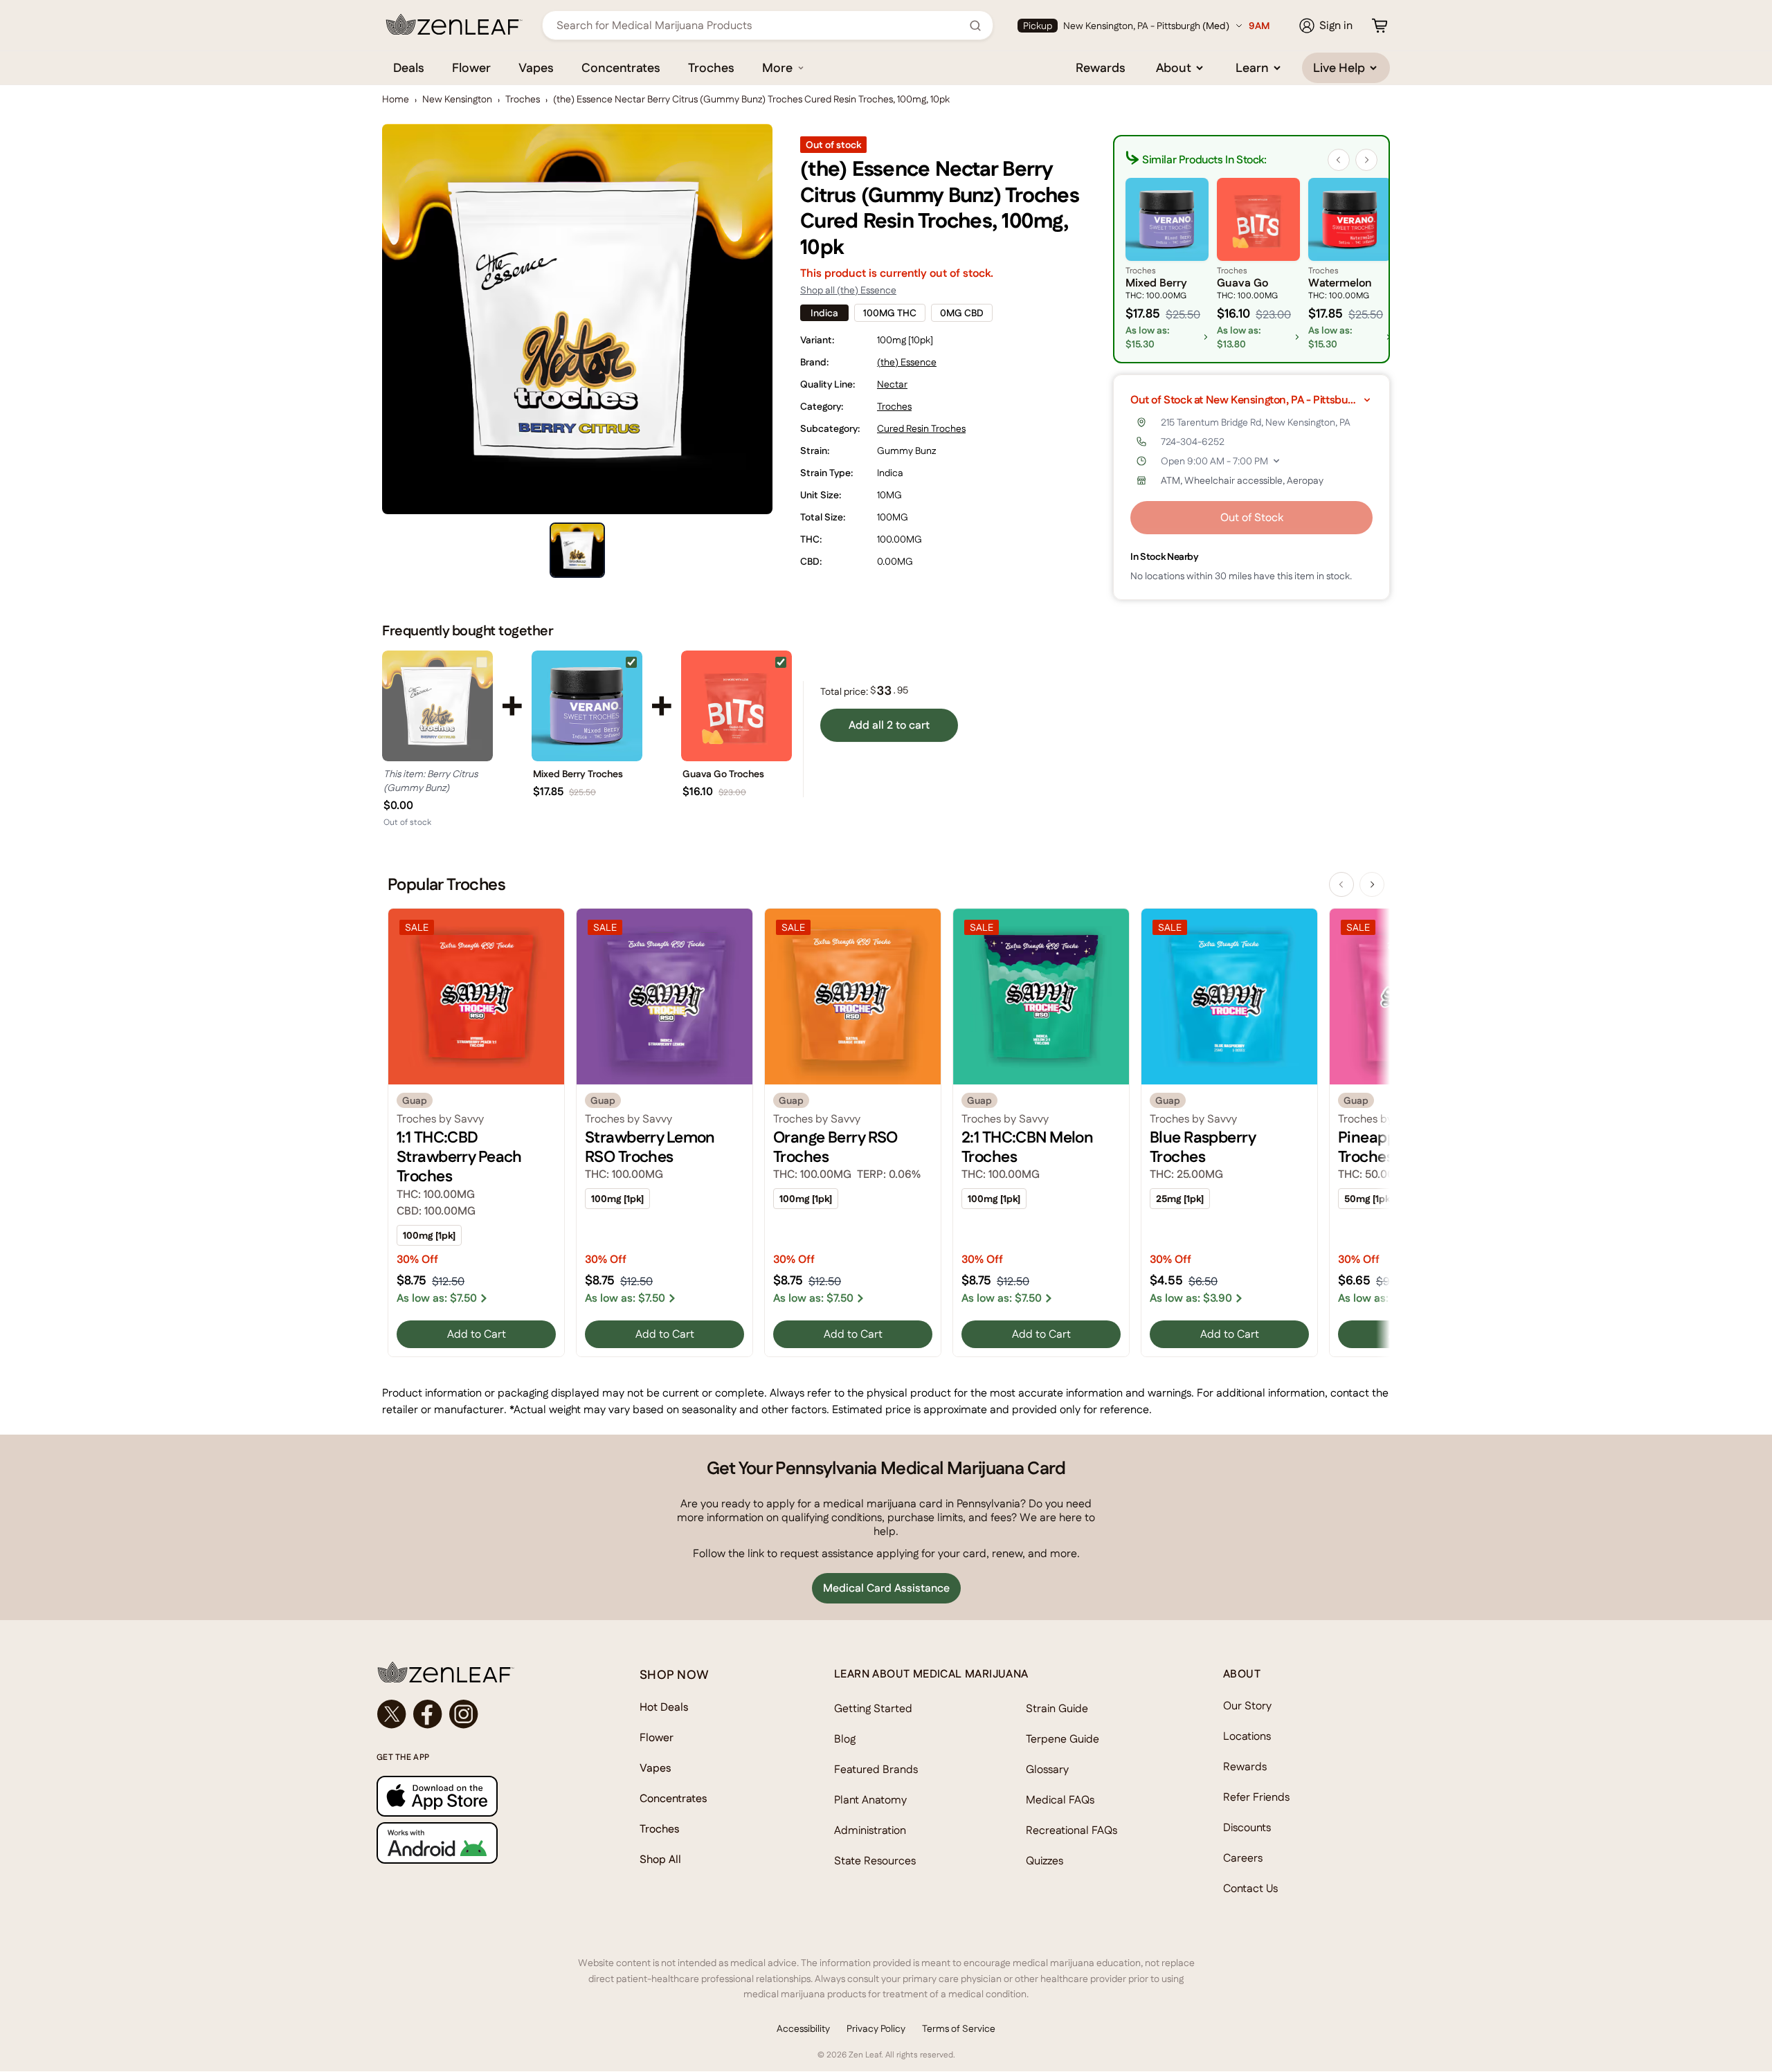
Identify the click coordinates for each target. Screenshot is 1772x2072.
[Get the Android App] (480, 1843)
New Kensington (457, 99)
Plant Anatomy (870, 1800)
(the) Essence (907, 362)
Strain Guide (1057, 1708)
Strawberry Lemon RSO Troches (650, 1147)
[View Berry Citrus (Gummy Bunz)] (437, 706)
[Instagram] (464, 1714)
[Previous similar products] (1339, 160)
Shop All (660, 1859)
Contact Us (1250, 1888)
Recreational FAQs (1072, 1830)
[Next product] (1372, 884)
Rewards (1101, 67)
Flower (471, 67)
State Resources (875, 1861)
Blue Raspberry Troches (1202, 1147)
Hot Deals (664, 1707)
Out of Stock (1252, 517)
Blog (845, 1739)
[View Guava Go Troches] (736, 706)
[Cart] (1380, 26)
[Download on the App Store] (480, 1796)
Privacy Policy (876, 2028)
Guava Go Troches (723, 774)
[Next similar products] (1366, 160)
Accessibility (803, 2028)
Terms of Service (959, 2028)
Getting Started (873, 1708)
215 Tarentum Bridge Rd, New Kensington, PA (1256, 422)
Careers (1243, 1858)
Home (396, 99)
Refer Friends (1256, 1797)
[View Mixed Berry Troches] (587, 706)
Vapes (536, 67)
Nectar (892, 384)
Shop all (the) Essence (848, 290)
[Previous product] (1341, 884)
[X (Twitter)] (392, 1714)
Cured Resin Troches (921, 428)
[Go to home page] (480, 1672)
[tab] (577, 550)
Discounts (1247, 1827)
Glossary (1047, 1769)
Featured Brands (876, 1769)
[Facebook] (428, 1714)
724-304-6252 (1193, 442)
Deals (409, 67)
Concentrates (621, 67)
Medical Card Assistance (886, 1588)
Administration (870, 1830)
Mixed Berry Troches (578, 774)
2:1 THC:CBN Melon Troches (1027, 1147)
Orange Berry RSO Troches (835, 1147)
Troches (711, 67)
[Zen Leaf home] (454, 24)
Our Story (1247, 1706)
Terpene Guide (1063, 1739)
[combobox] (760, 25)
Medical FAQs (1060, 1800)
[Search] (975, 26)
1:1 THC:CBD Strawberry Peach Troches (459, 1157)
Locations (1247, 1736)
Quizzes (1045, 1861)
